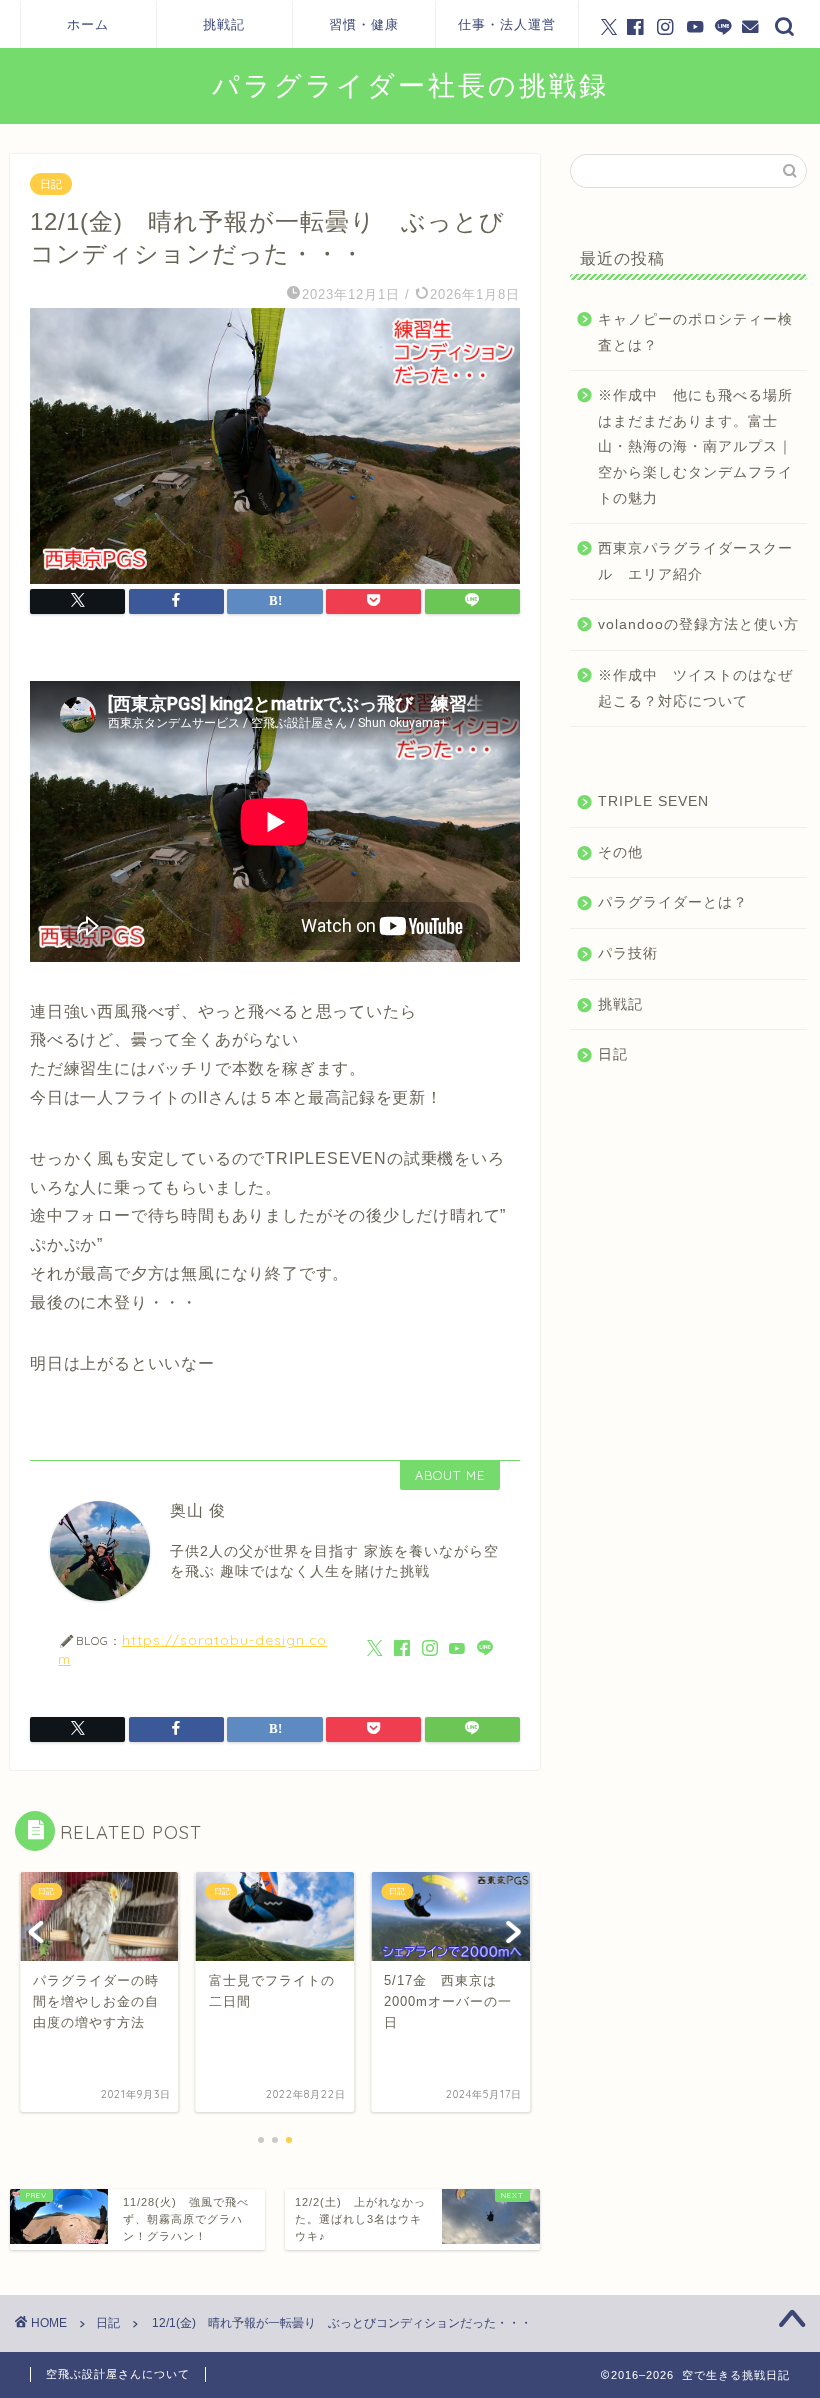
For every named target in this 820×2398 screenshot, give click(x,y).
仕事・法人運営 (507, 24)
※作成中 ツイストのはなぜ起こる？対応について (695, 688)
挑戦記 (224, 24)
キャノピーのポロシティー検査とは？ (695, 332)
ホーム (88, 24)
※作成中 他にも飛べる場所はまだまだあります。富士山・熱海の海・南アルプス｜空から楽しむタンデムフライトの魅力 (695, 446)
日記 (51, 184)
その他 (620, 852)
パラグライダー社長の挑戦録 (410, 85)
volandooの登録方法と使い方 (698, 624)
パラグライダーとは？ (673, 902)
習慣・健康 (364, 24)
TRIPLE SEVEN (653, 801)
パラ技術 (628, 953)
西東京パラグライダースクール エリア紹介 (695, 561)
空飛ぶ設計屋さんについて (118, 2374)
